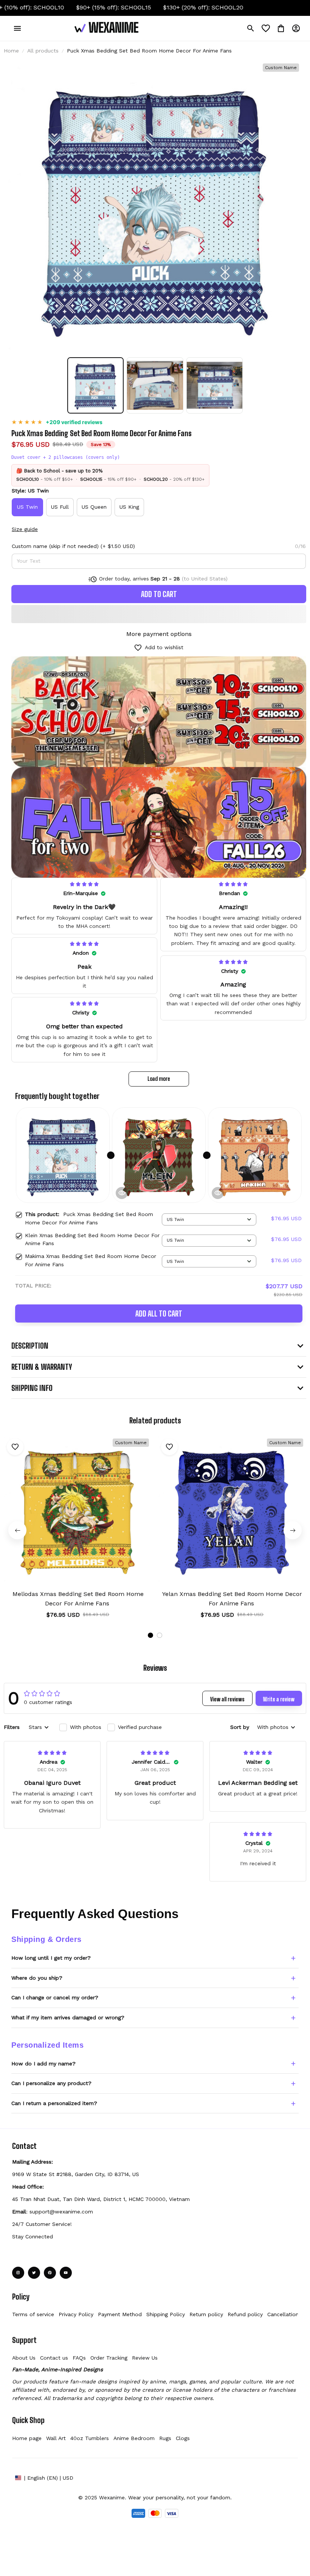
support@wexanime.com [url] (61, 2212)
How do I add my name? (43, 2064)
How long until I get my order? (51, 1958)
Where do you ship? (37, 1978)
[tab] (150, 1635)
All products (43, 51)
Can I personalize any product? (51, 2083)
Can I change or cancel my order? (55, 1997)
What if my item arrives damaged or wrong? (68, 2017)
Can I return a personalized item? (54, 2103)
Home (11, 51)
